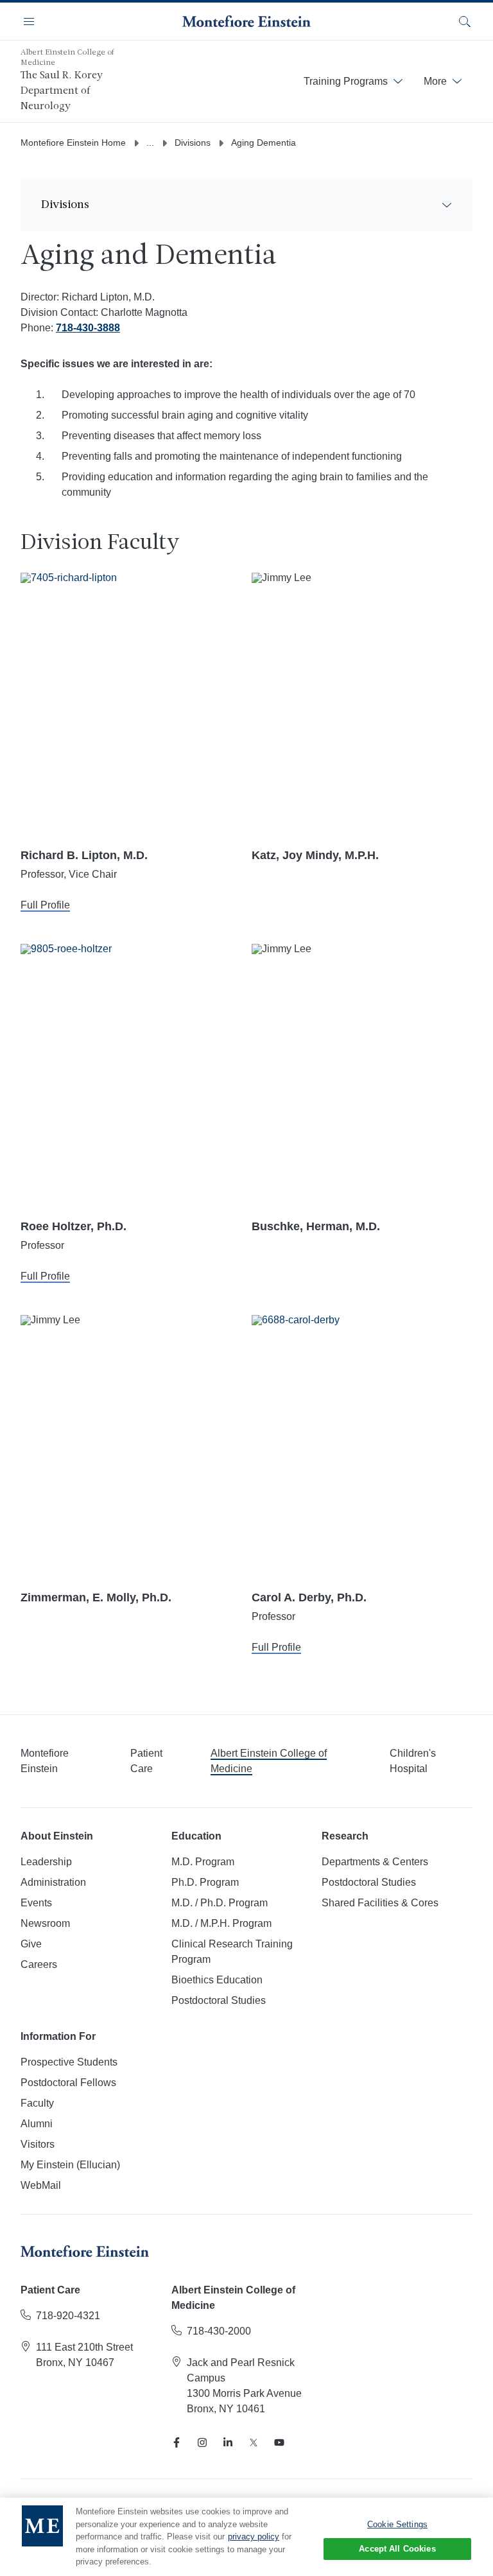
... (150, 143)
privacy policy (254, 2537)
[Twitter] (254, 2442)
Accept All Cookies (397, 2549)
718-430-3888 (88, 328)
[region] (246, 2537)
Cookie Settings (397, 2524)
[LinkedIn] (228, 2442)
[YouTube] (279, 2442)
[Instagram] (202, 2442)
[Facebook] (177, 2442)
